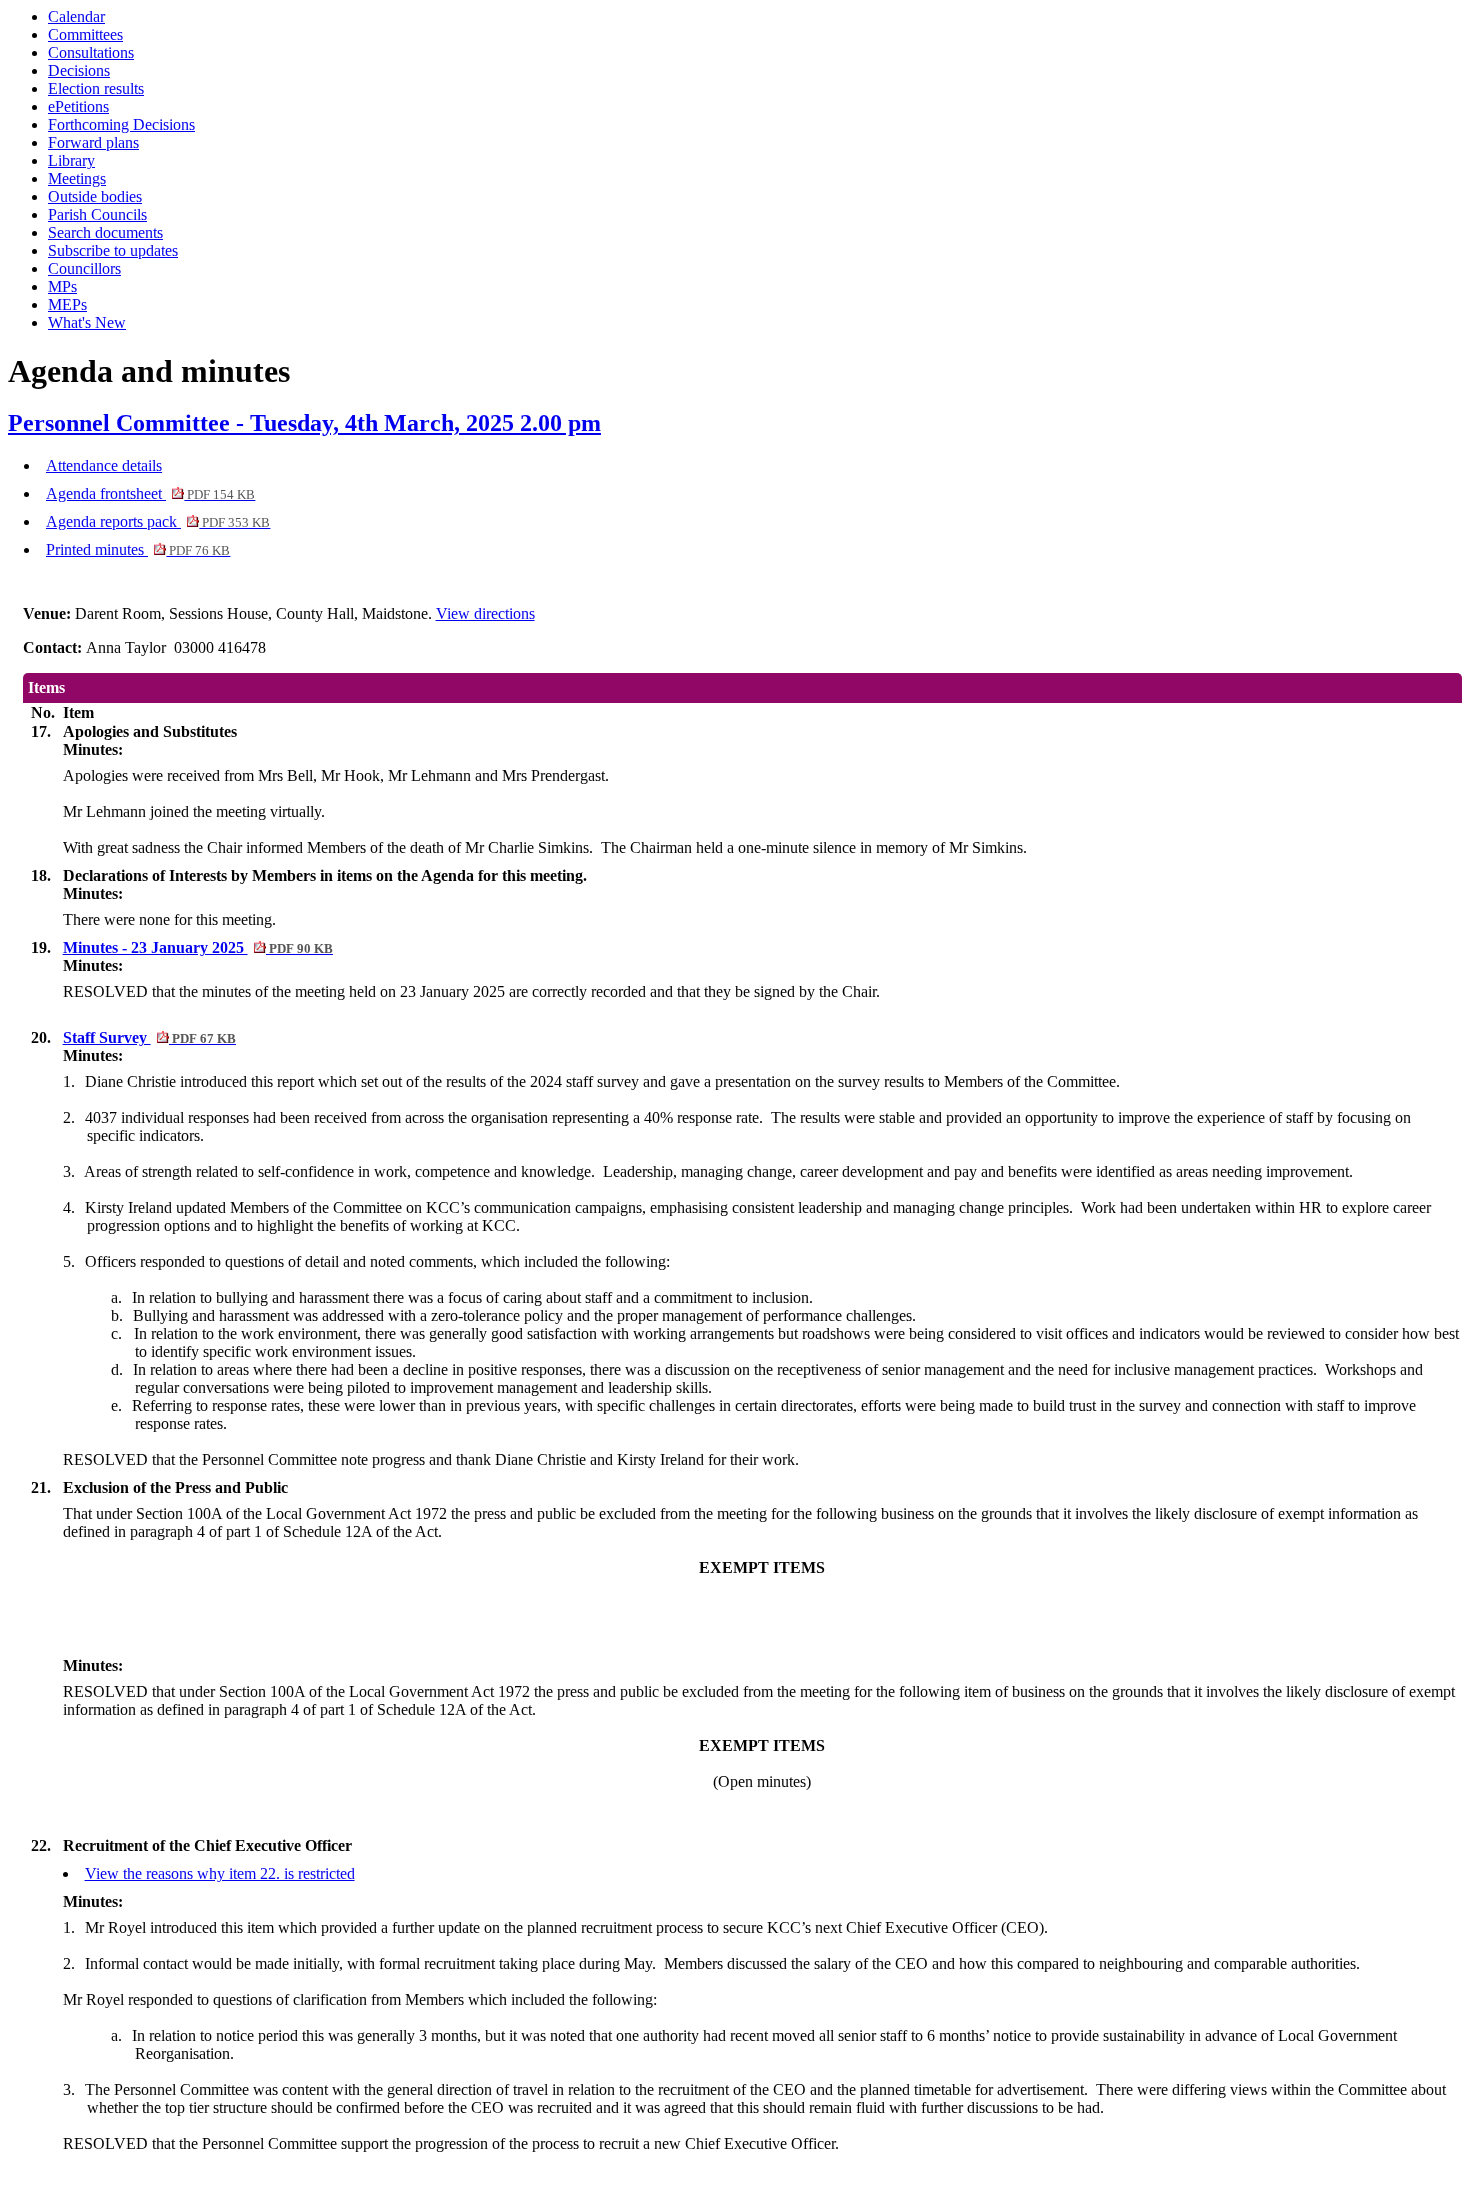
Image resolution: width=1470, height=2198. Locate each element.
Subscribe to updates (113, 250)
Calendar (76, 16)
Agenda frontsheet (150, 493)
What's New (87, 322)
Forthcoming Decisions (121, 124)
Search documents (105, 232)
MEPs (67, 304)
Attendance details (104, 465)
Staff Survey (149, 1037)
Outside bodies (95, 196)
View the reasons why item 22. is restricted (220, 1873)
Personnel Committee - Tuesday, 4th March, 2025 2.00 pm (304, 423)
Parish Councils (97, 214)
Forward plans (93, 142)
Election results (96, 88)
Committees (85, 34)
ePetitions (78, 106)
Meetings (77, 178)
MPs (62, 286)
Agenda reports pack (158, 521)
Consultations (91, 52)
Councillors (84, 268)
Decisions (79, 70)
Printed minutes (138, 549)
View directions (485, 613)
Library (71, 160)
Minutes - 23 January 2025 (198, 947)
